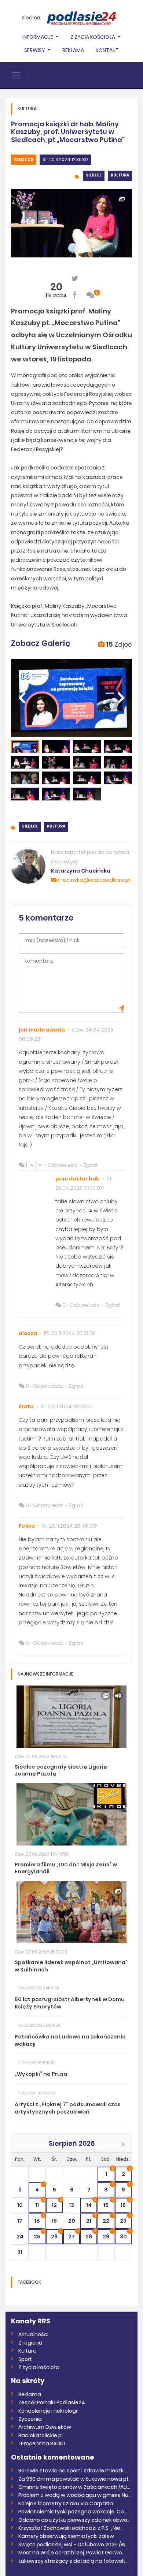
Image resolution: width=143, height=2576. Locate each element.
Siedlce (31, 18)
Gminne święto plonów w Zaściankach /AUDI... (75, 2487)
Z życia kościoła (39, 2367)
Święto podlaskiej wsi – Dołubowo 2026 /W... (74, 2545)
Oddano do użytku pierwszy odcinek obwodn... (75, 2520)
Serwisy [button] (35, 50)
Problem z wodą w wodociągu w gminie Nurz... (75, 2495)
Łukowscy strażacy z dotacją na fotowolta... (75, 2561)
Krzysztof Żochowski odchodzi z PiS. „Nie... (71, 2528)
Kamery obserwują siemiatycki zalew (66, 2536)
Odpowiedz (63, 1165)
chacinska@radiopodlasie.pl (93, 880)
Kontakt (107, 50)
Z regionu (30, 2343)
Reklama (73, 50)
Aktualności (33, 2334)
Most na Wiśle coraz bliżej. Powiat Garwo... (72, 2553)
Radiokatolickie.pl (41, 2435)
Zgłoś (91, 1165)
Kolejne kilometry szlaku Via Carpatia (66, 2503)
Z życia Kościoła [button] (93, 37)
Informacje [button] (38, 37)
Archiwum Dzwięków (45, 2427)
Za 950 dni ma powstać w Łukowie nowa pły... (75, 2479)
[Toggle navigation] (16, 75)
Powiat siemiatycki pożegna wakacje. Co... (73, 2512)
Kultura (120, 175)
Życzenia (30, 2419)
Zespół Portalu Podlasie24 (52, 2402)
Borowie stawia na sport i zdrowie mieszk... (73, 2471)
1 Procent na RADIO (42, 2443)
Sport (25, 2359)
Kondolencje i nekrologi (48, 2411)
